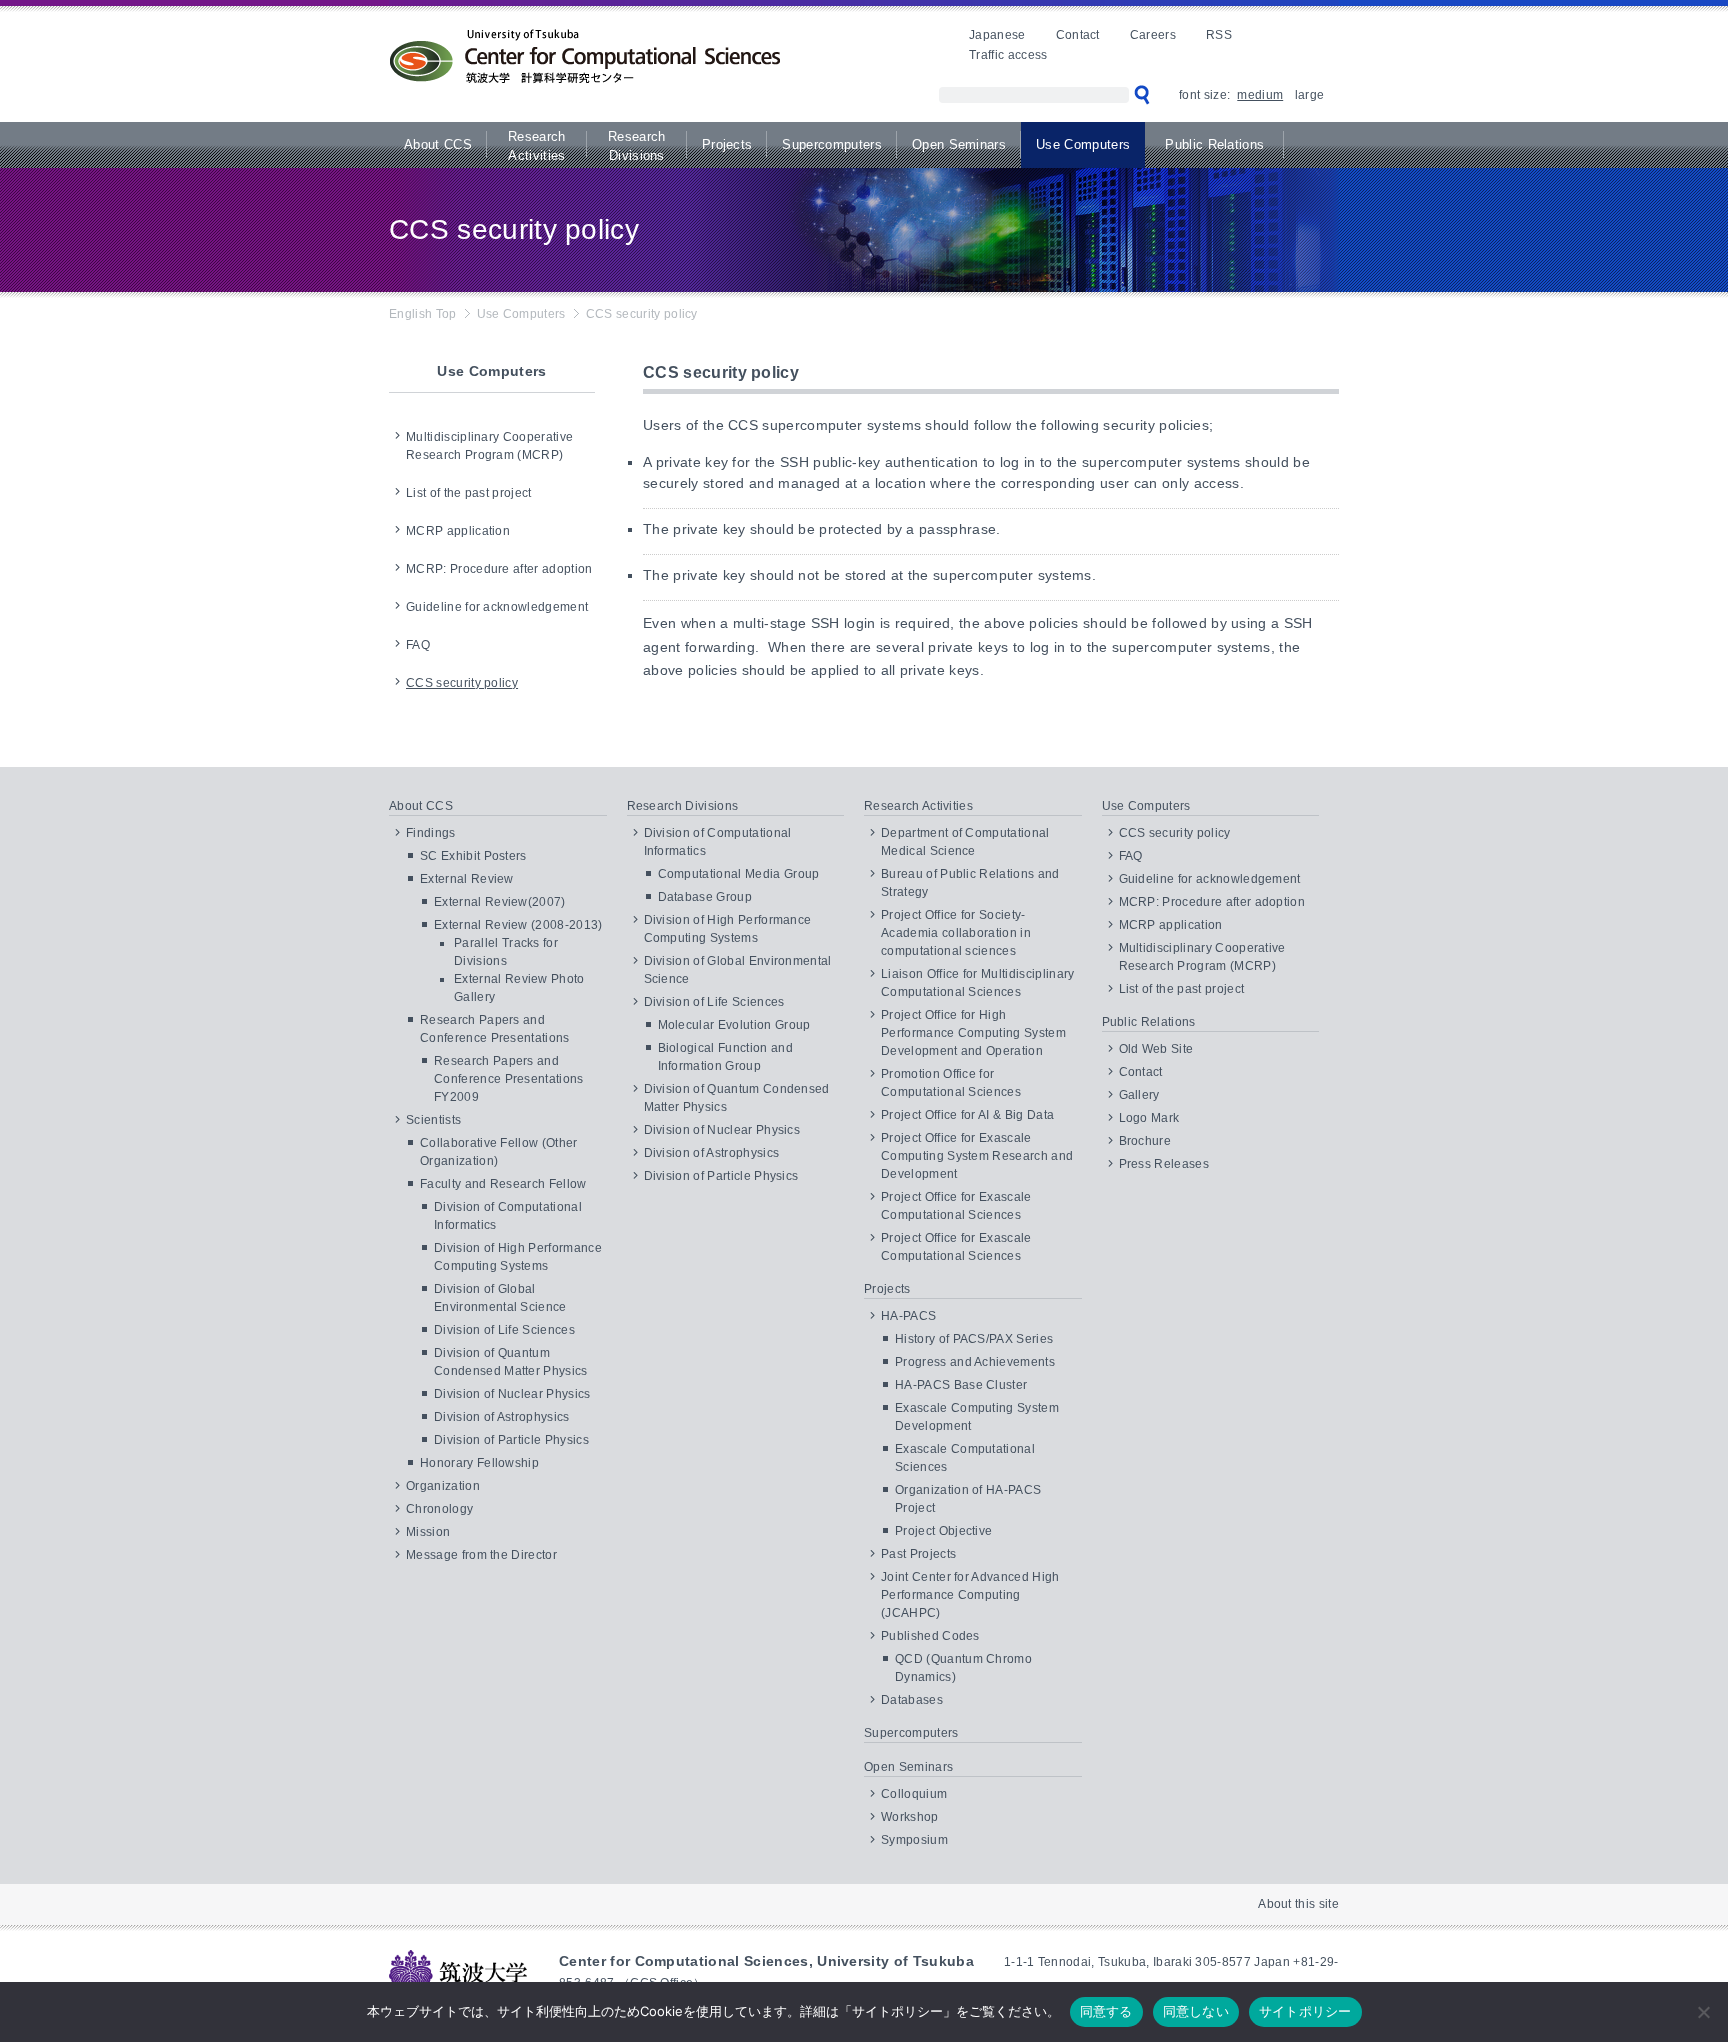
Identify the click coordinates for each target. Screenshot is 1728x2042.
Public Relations (1214, 144)
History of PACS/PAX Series (974, 1339)
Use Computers (1083, 144)
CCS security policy (462, 683)
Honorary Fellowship (479, 1463)
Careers (1153, 35)
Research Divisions (637, 146)
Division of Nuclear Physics (512, 1394)
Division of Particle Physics (511, 1440)
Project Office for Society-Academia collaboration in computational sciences (956, 933)
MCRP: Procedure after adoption (499, 569)
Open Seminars (959, 144)
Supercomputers (831, 144)
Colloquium (914, 1794)
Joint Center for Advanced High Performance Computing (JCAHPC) (970, 1595)
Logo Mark (1149, 1118)
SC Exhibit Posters (473, 856)
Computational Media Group (739, 874)
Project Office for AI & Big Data (967, 1115)
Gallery (1139, 1095)
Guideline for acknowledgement (497, 607)
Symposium (914, 1840)
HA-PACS (908, 1316)
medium (1260, 95)
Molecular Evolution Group (734, 1025)
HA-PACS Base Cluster (961, 1385)
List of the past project (469, 493)
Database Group (705, 897)
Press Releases (1164, 1164)
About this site (1298, 1904)
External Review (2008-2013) (518, 925)
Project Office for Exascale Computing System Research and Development (977, 1156)
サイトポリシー (1305, 2011)
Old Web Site (1156, 1049)
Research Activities (537, 146)
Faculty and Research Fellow (503, 1184)
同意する (1106, 2011)
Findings (431, 833)
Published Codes (930, 1636)
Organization (443, 1486)
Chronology (439, 1509)
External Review (467, 879)
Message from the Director (481, 1555)
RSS (1219, 35)
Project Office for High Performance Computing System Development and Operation (973, 1033)
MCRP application (458, 531)
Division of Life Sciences (504, 1330)
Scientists (433, 1120)
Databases (912, 1700)
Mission (428, 1532)
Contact (1078, 35)
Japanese (997, 35)
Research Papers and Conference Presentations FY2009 (509, 1079)
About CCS (438, 144)
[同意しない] (1703, 2012)
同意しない (1196, 2011)
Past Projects (918, 1554)
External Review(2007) (500, 902)
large (1309, 95)
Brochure (1145, 1141)
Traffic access (1008, 55)
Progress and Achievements (975, 1362)
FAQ (418, 645)
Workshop (910, 1817)
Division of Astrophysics (502, 1417)
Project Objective (943, 1531)
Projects (727, 144)
